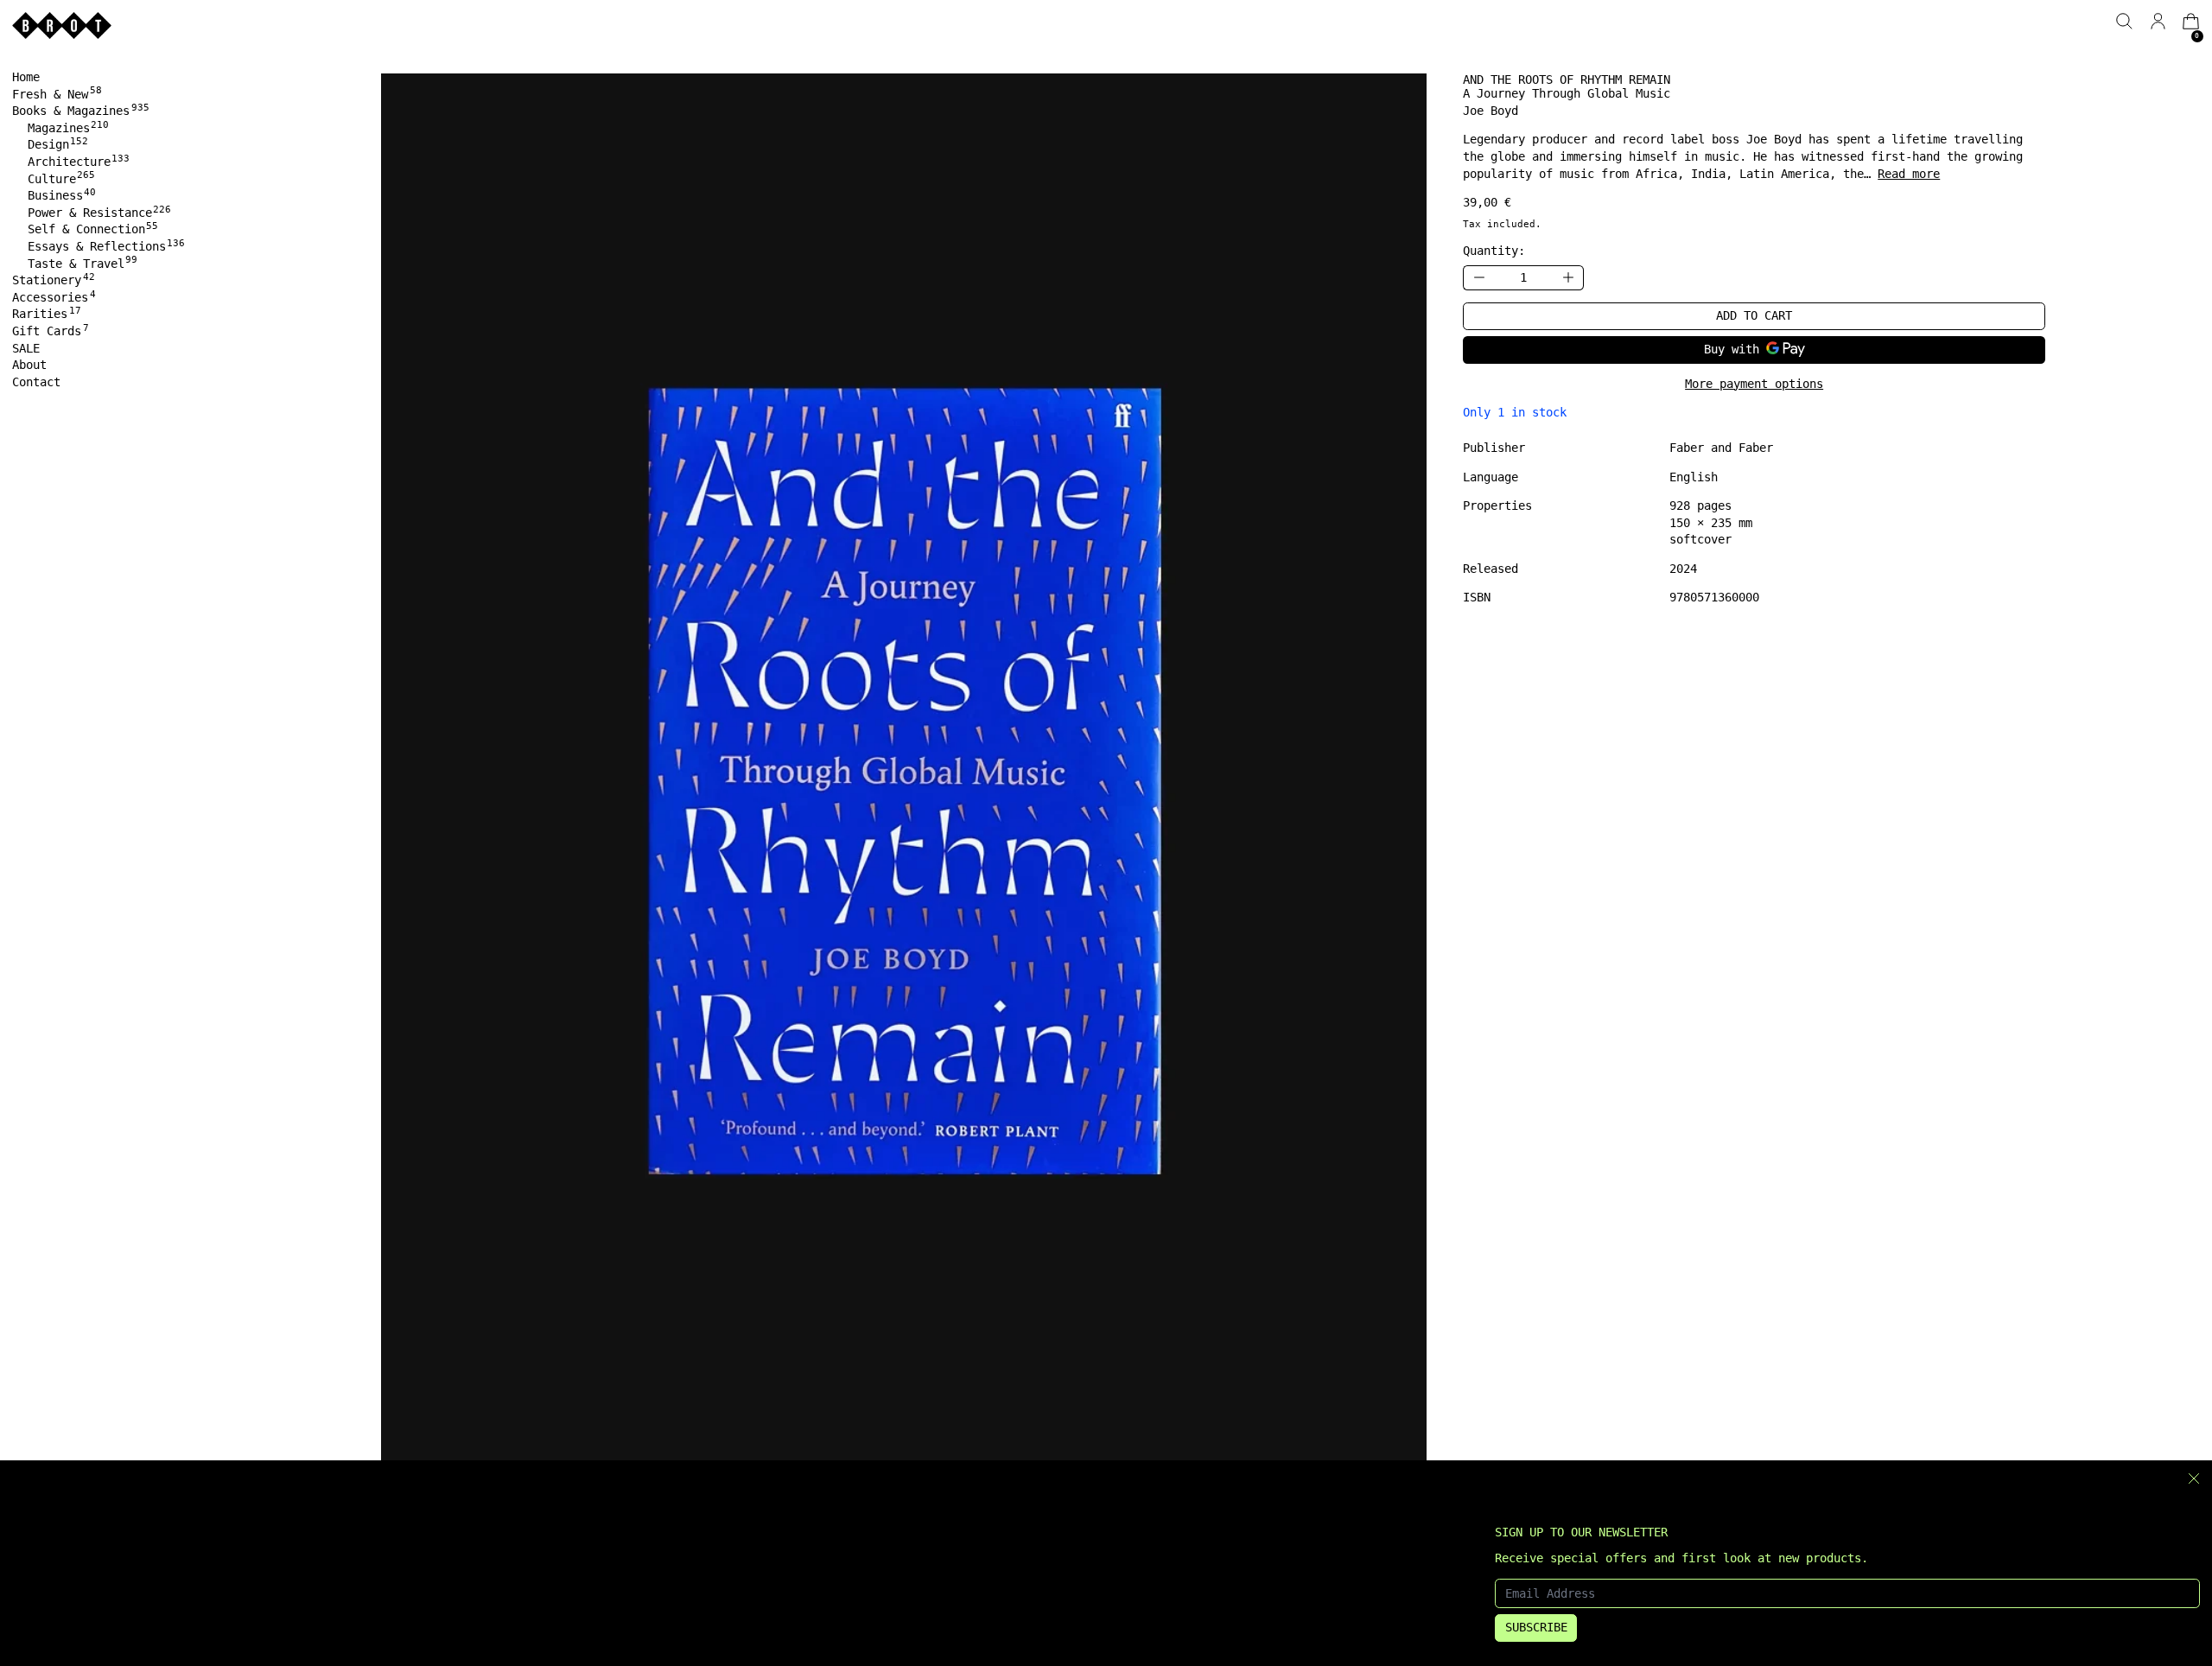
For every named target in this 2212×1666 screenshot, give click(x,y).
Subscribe (1536, 1627)
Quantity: (1494, 251)
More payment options (1754, 384)
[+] (1568, 278)
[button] (2124, 21)
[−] (1478, 278)
